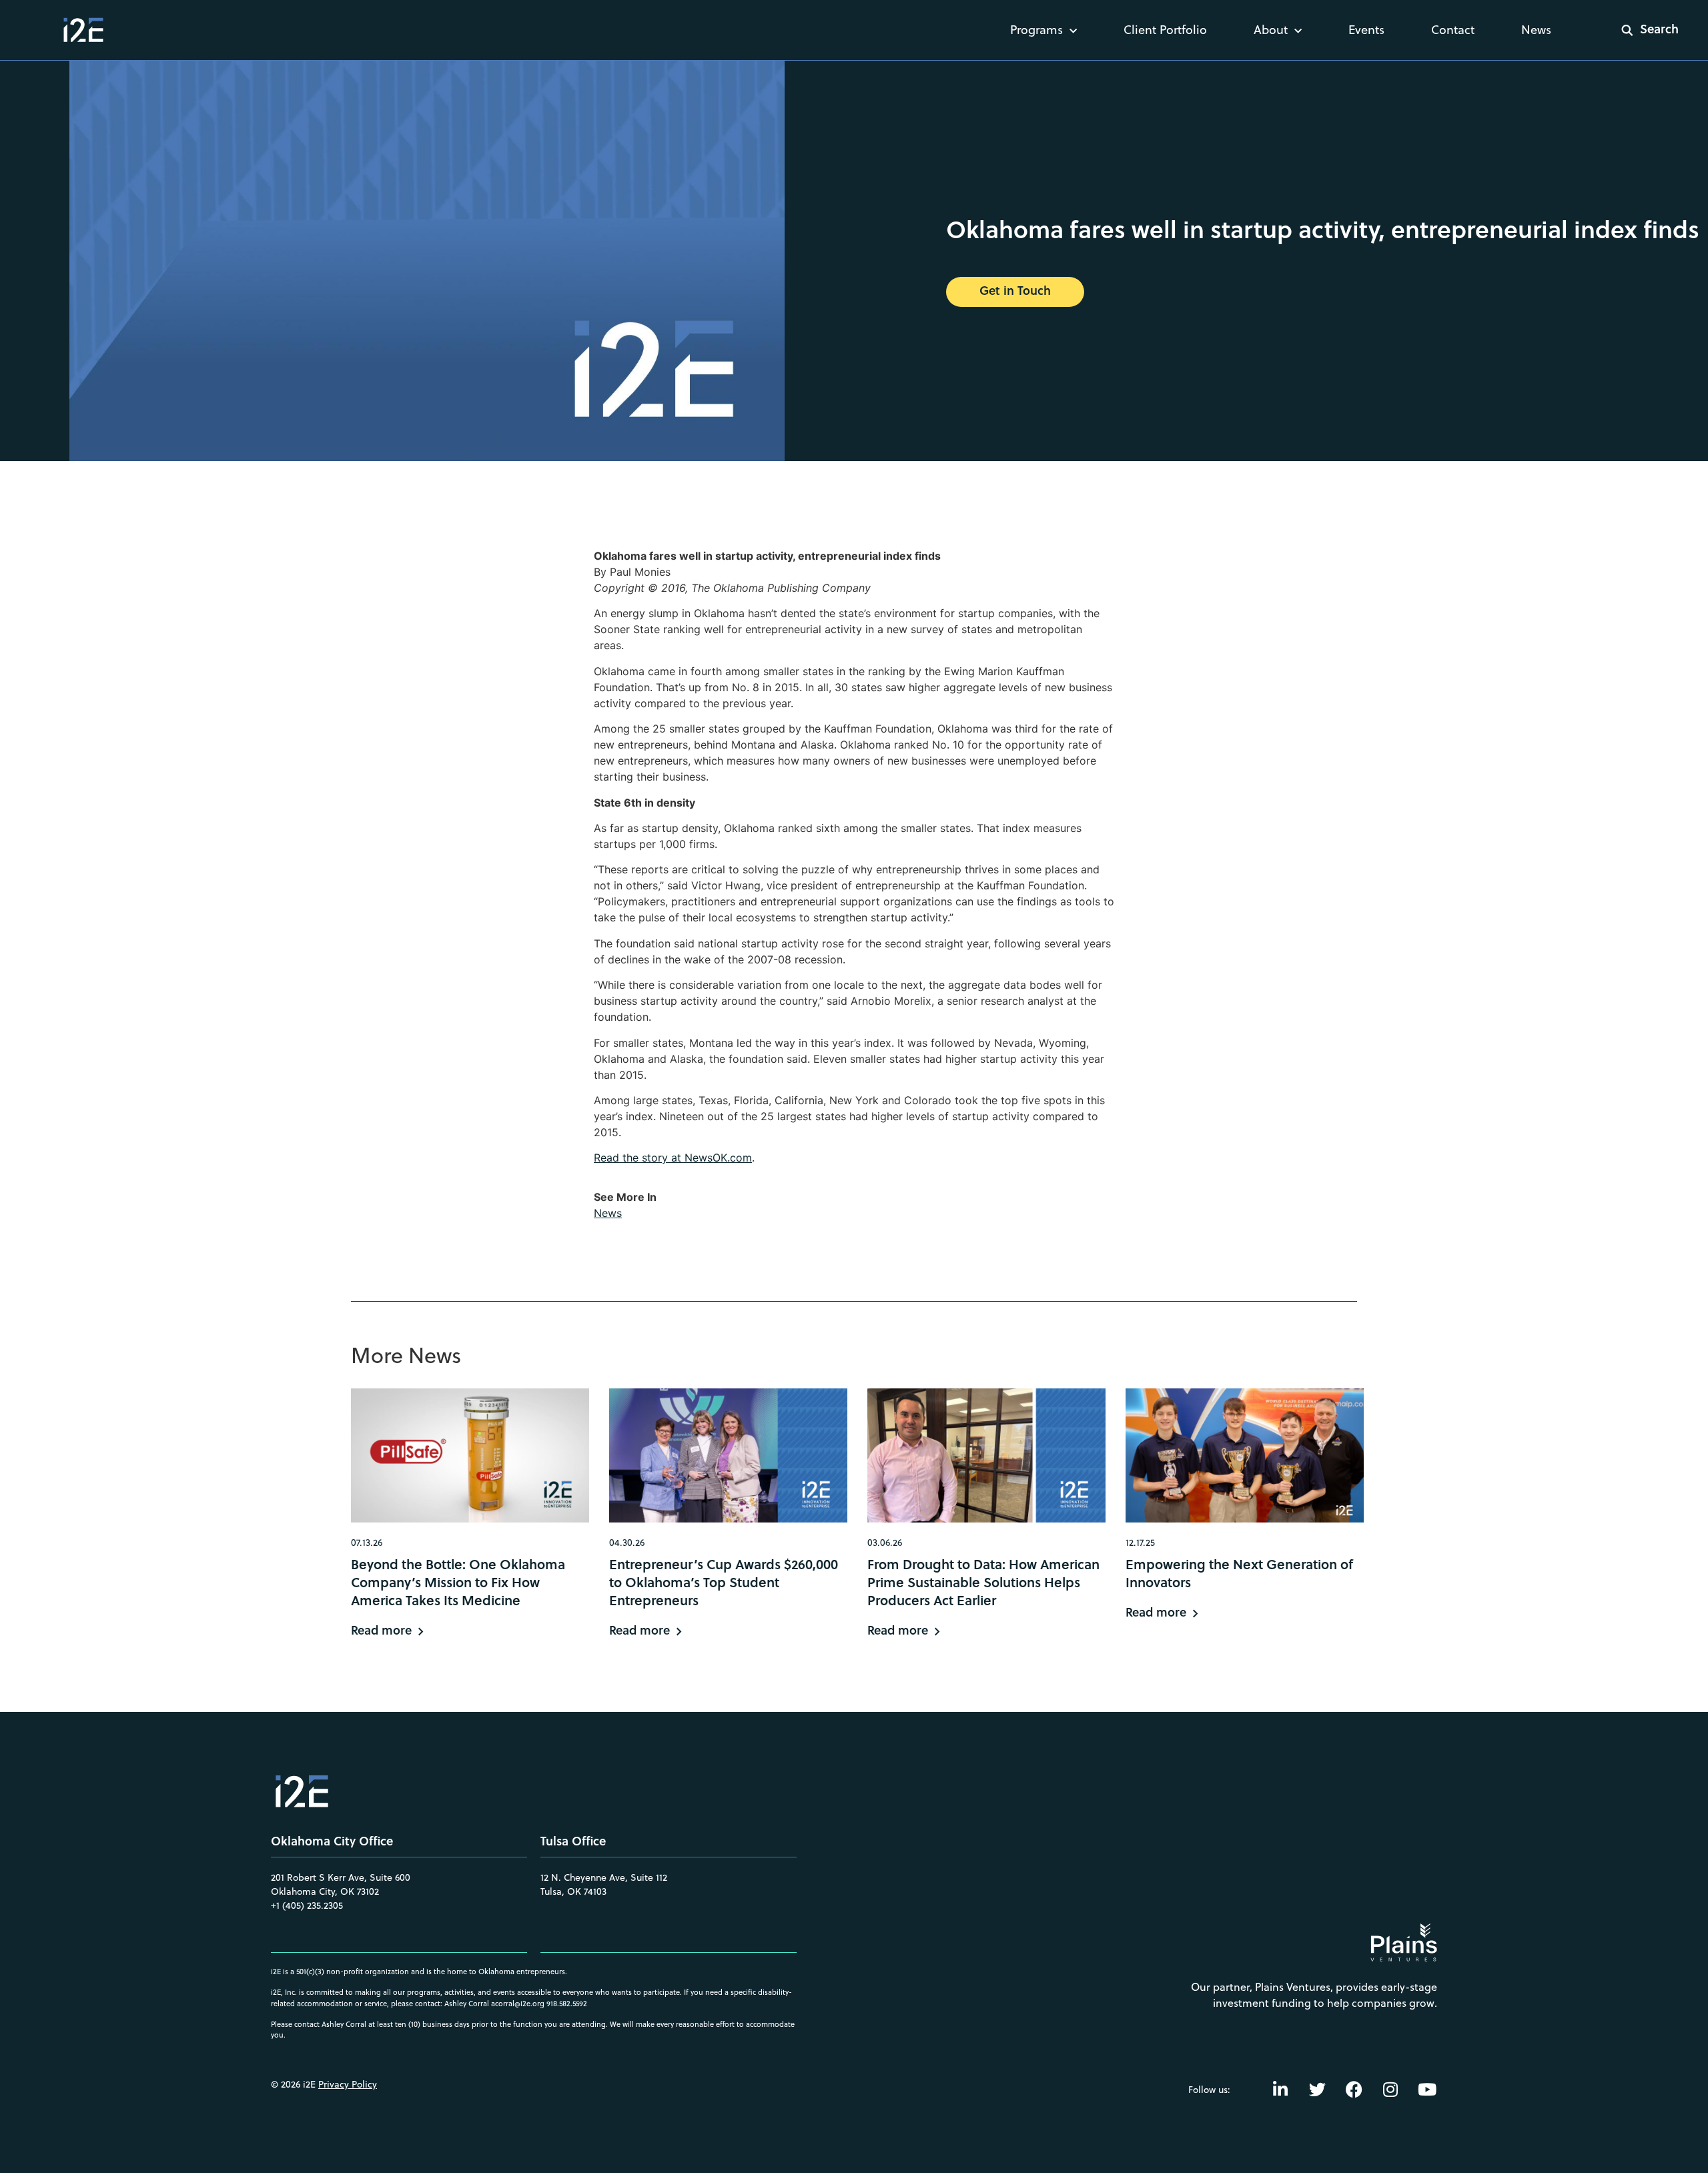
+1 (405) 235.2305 (307, 1905)
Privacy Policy (348, 2084)
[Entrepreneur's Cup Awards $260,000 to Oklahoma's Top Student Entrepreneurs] (728, 1455)
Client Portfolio (1165, 30)
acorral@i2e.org (518, 2004)
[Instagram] (1390, 2090)
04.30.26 (627, 1543)
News (1536, 30)
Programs (1036, 30)
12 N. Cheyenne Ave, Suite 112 (604, 1877)
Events (1366, 30)
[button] (1641, 30)
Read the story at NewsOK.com (673, 1158)
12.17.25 (1140, 1543)
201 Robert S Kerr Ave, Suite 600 (341, 1877)
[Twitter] (1317, 2090)
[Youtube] (1427, 2090)
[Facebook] (1354, 2090)
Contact (1453, 30)
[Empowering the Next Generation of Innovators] (1245, 1455)
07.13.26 (367, 1543)
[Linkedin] (1280, 2090)
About (1271, 30)
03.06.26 (885, 1543)
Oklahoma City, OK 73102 (325, 1891)
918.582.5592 (567, 2004)
